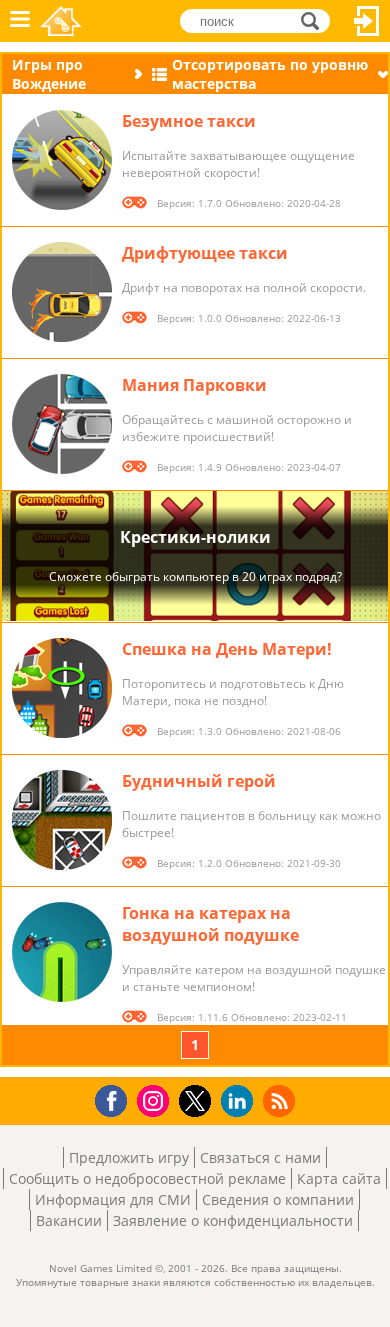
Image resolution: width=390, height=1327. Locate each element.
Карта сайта (339, 1178)
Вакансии (69, 1220)
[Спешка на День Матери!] (62, 688)
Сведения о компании (278, 1199)
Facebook (116, 1098)
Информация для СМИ (113, 1199)
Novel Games (61, 21)
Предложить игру (129, 1157)
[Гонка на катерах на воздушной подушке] (62, 952)
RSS (281, 1100)
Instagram (156, 1099)
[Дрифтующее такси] (62, 292)
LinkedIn (240, 1101)
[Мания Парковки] (62, 424)
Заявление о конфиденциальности (233, 1220)
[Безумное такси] (62, 160)
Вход (367, 21)
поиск (315, 19)
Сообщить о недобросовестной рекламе (147, 1178)
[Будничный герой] (62, 820)
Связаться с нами (260, 1157)
